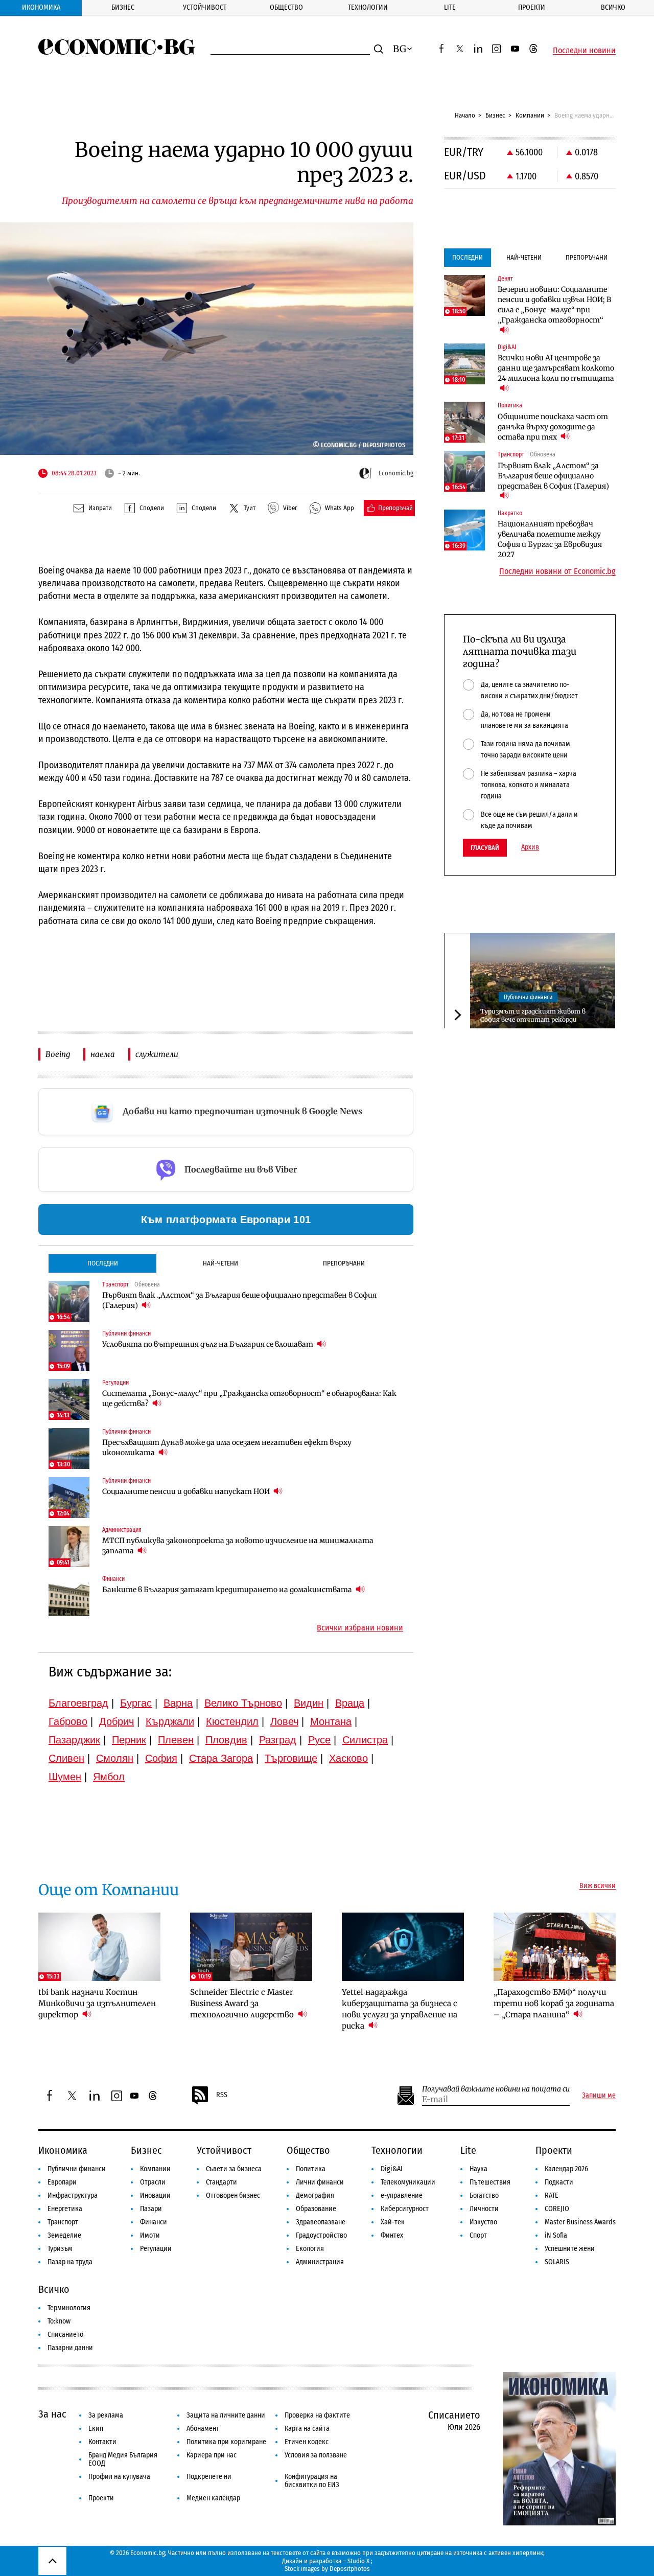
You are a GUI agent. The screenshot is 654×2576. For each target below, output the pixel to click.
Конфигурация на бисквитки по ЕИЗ (312, 2481)
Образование (316, 2209)
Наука (478, 2169)
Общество (286, 7)
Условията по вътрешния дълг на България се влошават (208, 1344)
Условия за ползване (316, 2455)
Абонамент (203, 2429)
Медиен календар (213, 2498)
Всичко (613, 7)
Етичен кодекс (307, 2442)
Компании (530, 115)
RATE (552, 2195)
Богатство (484, 2195)
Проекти (532, 7)
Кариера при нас (212, 2455)
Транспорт (63, 2222)
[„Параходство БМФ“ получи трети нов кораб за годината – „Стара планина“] (555, 1947)
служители (157, 1054)
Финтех (392, 2235)
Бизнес (123, 7)
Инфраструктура (73, 2195)
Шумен (65, 1777)
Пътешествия (490, 2182)
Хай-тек (393, 2222)
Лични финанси (320, 2182)
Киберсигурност (405, 2209)
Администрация (320, 2262)
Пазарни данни (70, 2348)
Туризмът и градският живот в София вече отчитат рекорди (533, 1015)
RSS (222, 2095)
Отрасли (153, 2182)
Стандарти (221, 2182)
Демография (315, 2195)
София (161, 1758)
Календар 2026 (566, 2169)
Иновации (155, 2195)
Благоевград (78, 1703)
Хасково (348, 1758)
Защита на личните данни (226, 2415)
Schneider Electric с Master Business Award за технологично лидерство (243, 2003)
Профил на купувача (119, 2477)
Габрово (68, 1721)
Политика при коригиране (226, 2442)
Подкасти (559, 2182)
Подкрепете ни (209, 2477)
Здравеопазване (321, 2222)
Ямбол (109, 1777)
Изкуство (483, 2222)
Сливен (66, 1758)
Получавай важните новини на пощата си (496, 2089)
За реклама (106, 2415)
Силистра (365, 1740)
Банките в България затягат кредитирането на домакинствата (228, 1590)
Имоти (150, 2235)
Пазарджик (74, 1740)
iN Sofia (556, 2235)
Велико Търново (243, 1703)
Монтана (331, 1721)
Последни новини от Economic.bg (557, 571)
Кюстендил (232, 1721)
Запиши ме (599, 2096)
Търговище (291, 1758)
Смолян (115, 1758)
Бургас (136, 1703)
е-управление (402, 2195)
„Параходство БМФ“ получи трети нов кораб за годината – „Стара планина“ (554, 2003)
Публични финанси (528, 997)
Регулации (156, 2249)
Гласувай (485, 848)
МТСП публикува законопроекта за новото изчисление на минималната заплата (238, 1546)
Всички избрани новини (360, 1628)
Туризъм (60, 2249)
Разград (278, 1740)
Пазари (151, 2209)
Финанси (154, 2222)
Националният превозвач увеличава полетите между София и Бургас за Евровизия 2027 (550, 539)
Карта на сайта (307, 2429)
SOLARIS (557, 2262)
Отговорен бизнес (233, 2195)
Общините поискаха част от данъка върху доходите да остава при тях (553, 427)
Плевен (176, 1740)
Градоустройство (321, 2235)
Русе (319, 1740)
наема (103, 1054)
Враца (350, 1703)
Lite (450, 7)
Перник (129, 1740)
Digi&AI (392, 2169)
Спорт (478, 2235)
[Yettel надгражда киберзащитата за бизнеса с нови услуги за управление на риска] (403, 1947)
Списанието (65, 2334)
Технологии (368, 7)
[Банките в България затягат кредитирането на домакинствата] (69, 1596)
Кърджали (170, 1721)
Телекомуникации (408, 2182)
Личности (484, 2209)
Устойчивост (205, 7)
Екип (96, 2429)
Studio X (358, 2561)
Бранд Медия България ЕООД (123, 2459)
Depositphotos (350, 2569)
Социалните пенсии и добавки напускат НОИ (187, 1491)
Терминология (69, 2308)
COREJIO (557, 2209)
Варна (178, 1703)
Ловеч (284, 1721)
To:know (59, 2321)
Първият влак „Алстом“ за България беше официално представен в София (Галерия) (239, 1300)
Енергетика (65, 2209)
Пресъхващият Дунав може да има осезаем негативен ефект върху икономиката (227, 1447)
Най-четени (220, 1263)
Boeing (58, 1054)
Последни (103, 1263)
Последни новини (584, 51)
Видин (309, 1703)
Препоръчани (344, 1263)
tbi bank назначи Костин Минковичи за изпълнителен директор (97, 2003)
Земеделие (64, 2235)
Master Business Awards (580, 2222)
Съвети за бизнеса (234, 2169)
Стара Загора (221, 1758)
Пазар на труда (70, 2262)
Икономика (41, 7)
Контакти (102, 2442)
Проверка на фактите (317, 2415)
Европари (62, 2182)
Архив (530, 847)
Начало (465, 115)
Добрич (116, 1721)
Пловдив (226, 1740)
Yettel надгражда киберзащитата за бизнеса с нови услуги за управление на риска (400, 2009)
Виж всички (598, 1886)
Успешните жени (570, 2249)
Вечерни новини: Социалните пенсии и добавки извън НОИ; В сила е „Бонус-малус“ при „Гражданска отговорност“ (554, 305)
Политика (311, 2169)
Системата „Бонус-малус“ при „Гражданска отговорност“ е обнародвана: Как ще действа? (249, 1398)
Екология (310, 2249)
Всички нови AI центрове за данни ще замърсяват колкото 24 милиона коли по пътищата (556, 368)
